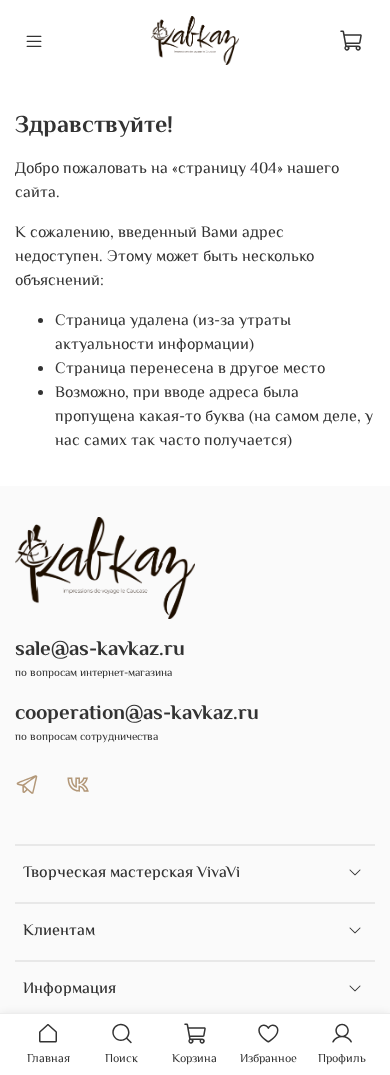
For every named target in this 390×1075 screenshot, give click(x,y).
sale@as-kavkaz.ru (100, 650)
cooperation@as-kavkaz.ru (137, 714)
